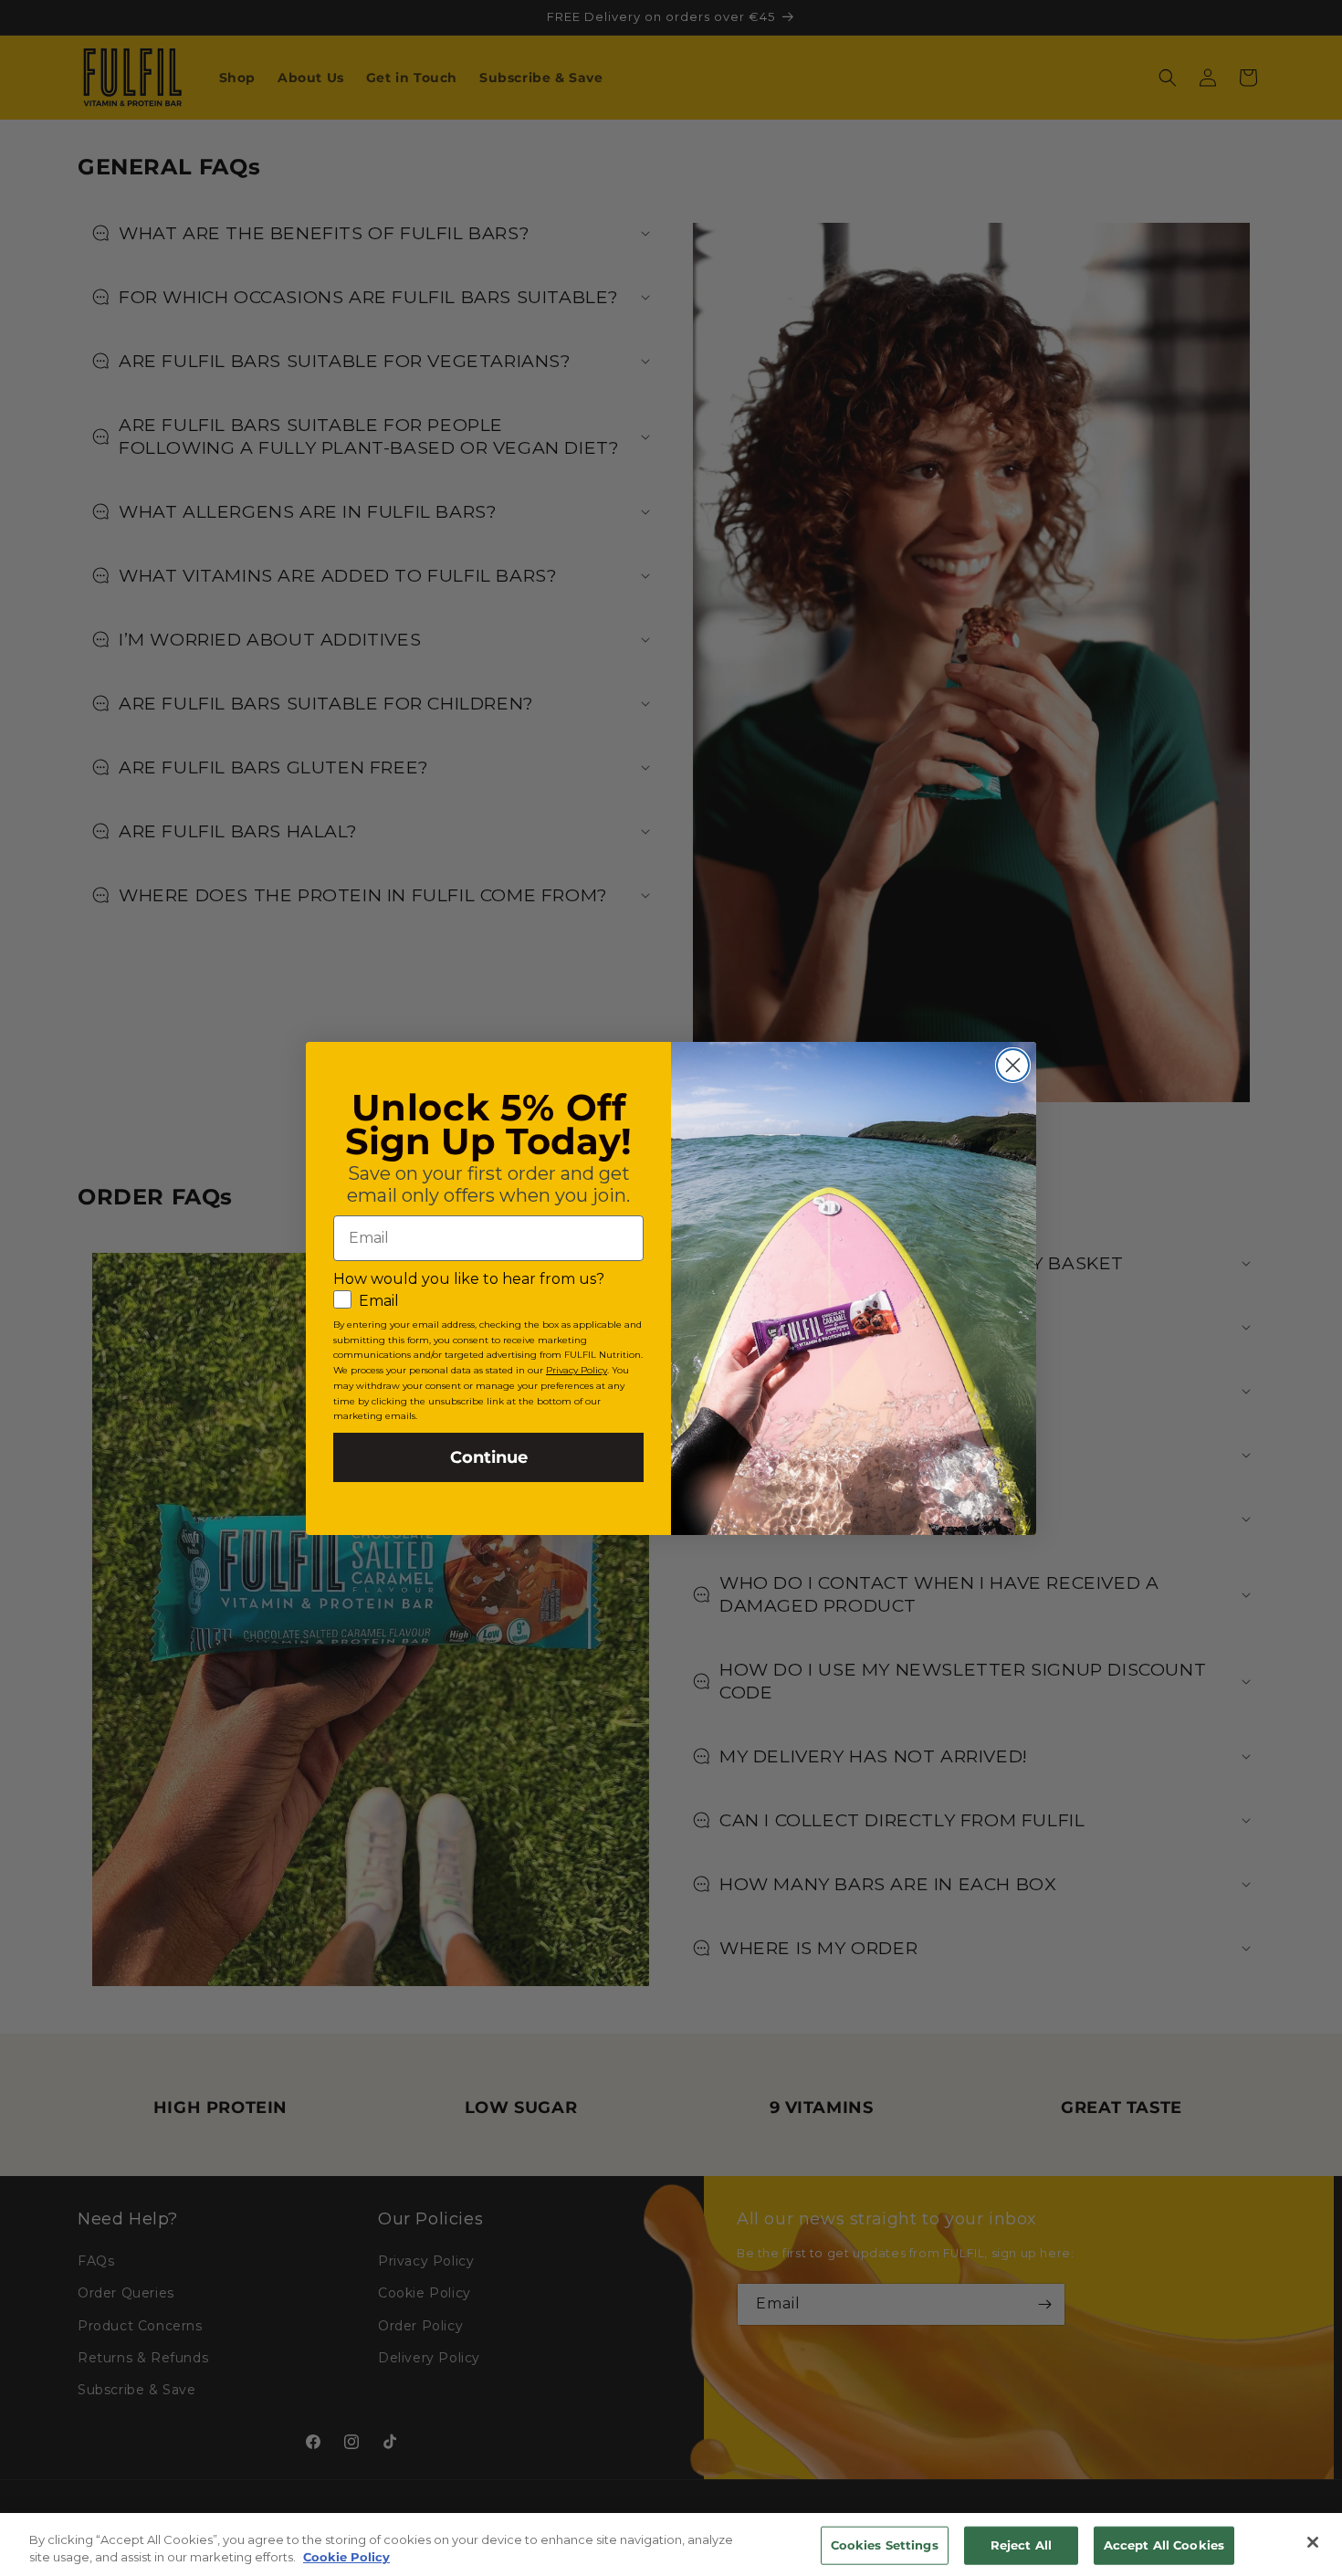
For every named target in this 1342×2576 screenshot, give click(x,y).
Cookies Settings (885, 2545)
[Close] (1313, 2542)
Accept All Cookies (1164, 2545)
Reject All (1021, 2545)
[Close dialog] (1013, 1065)
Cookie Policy (346, 2557)
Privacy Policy (577, 1370)
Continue (489, 1457)
